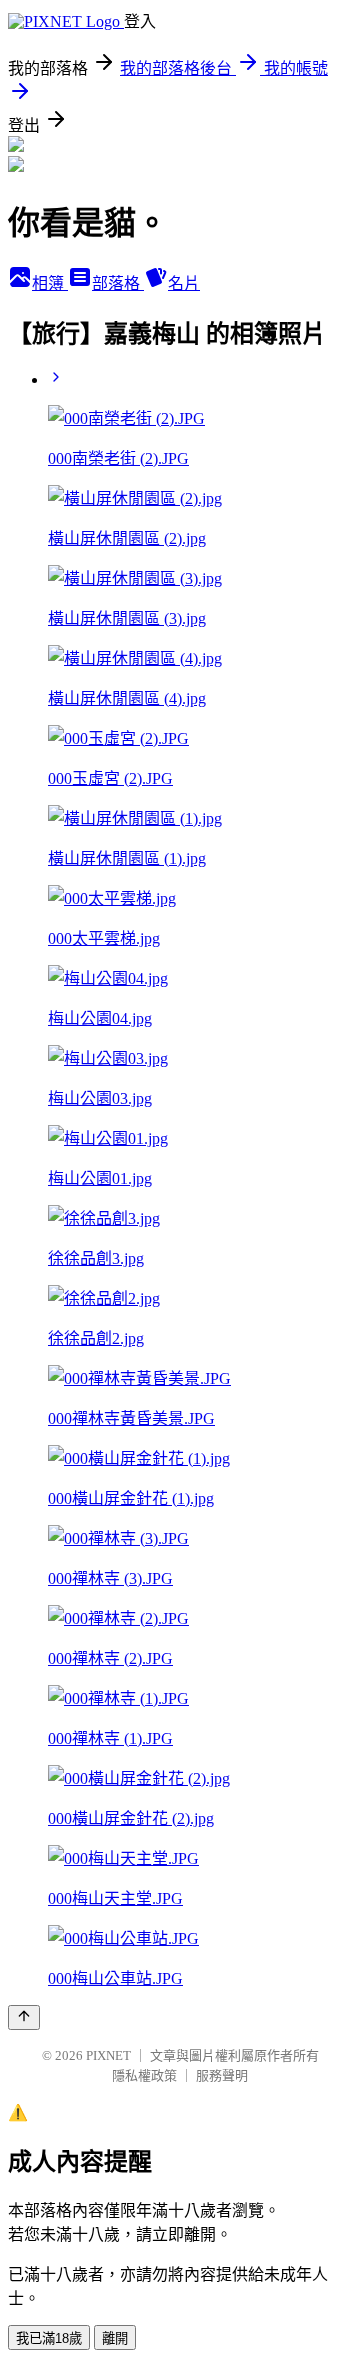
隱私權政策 (144, 2075)
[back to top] (24, 2017)
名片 (184, 283)
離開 (115, 2338)
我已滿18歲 (49, 2338)
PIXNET (108, 2055)
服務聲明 (222, 2075)
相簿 (50, 283)
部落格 (118, 283)
